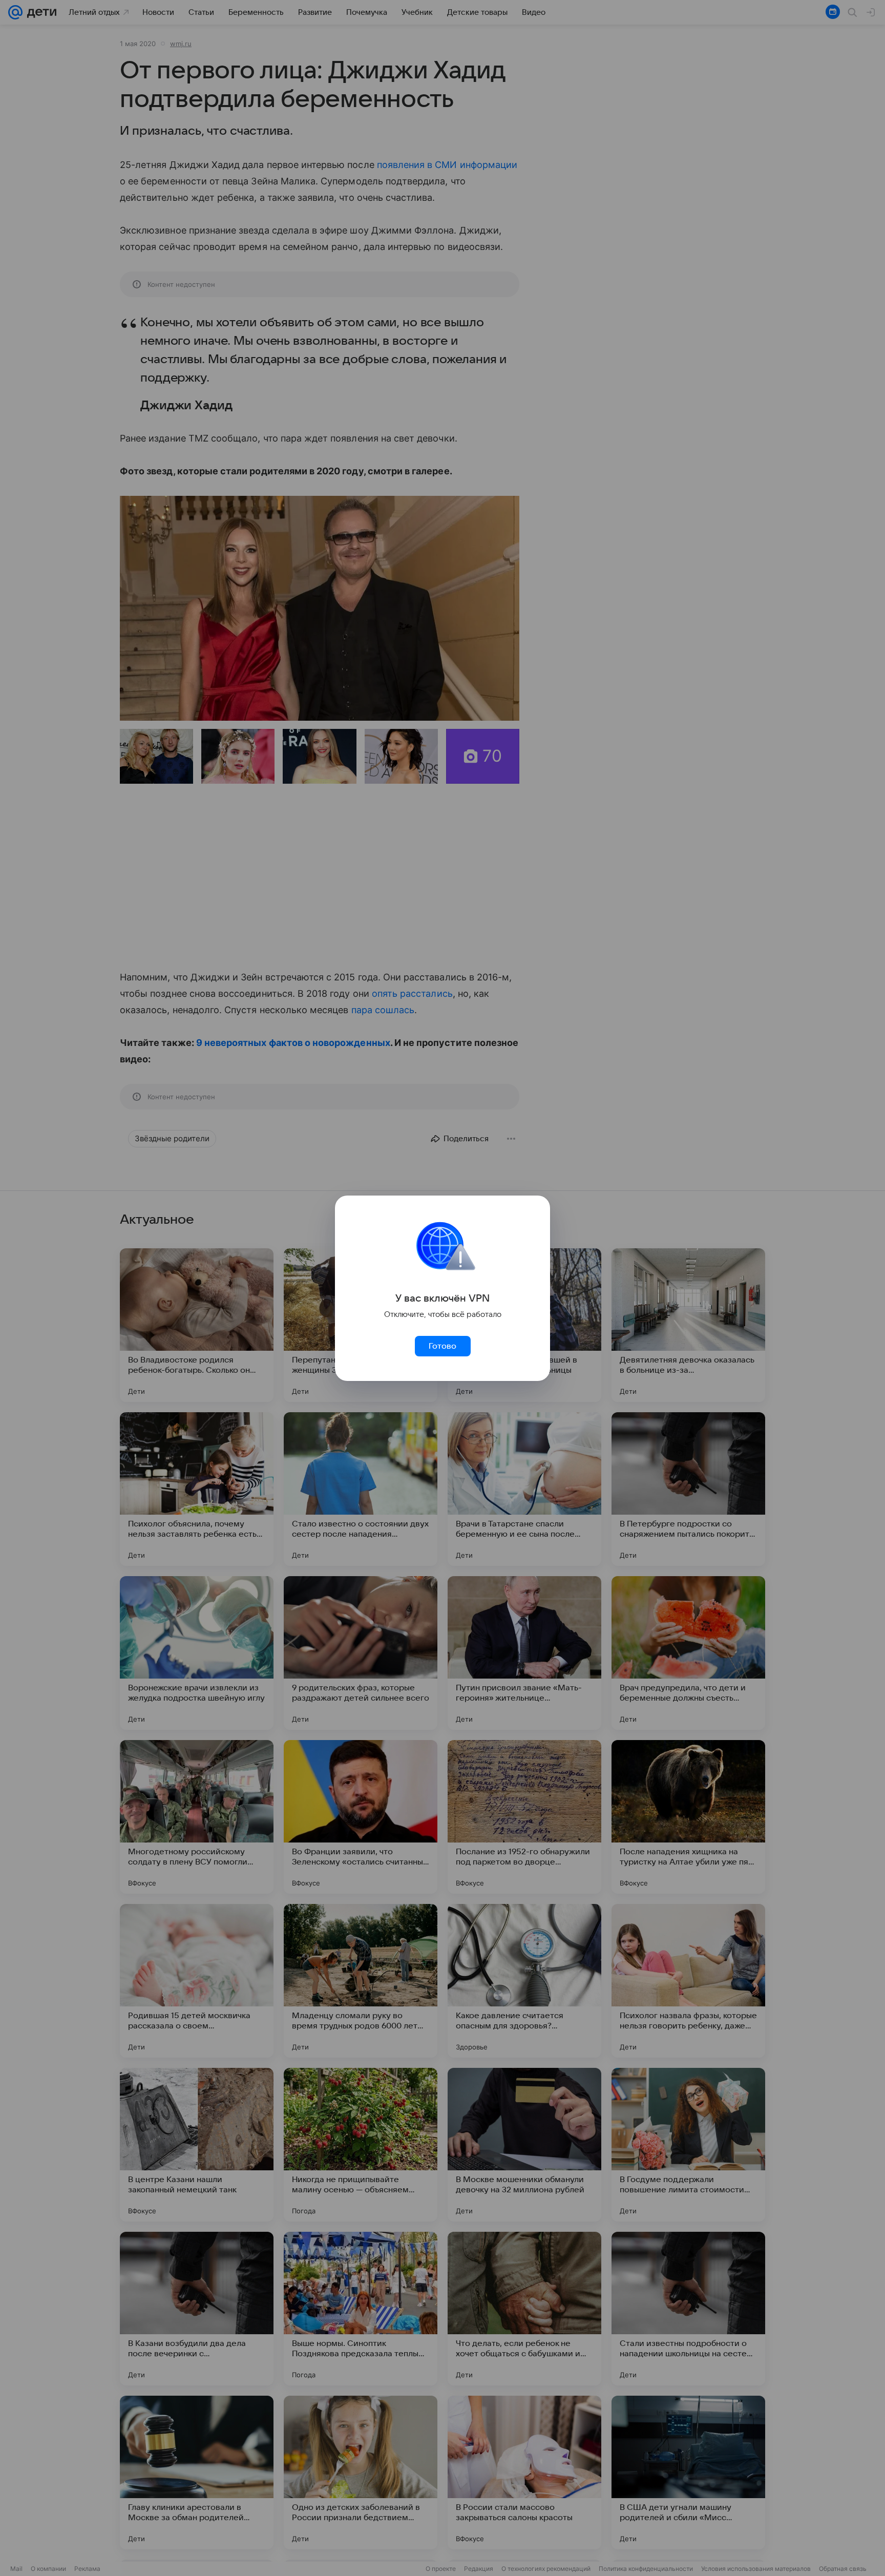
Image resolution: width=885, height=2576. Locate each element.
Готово (442, 1346)
